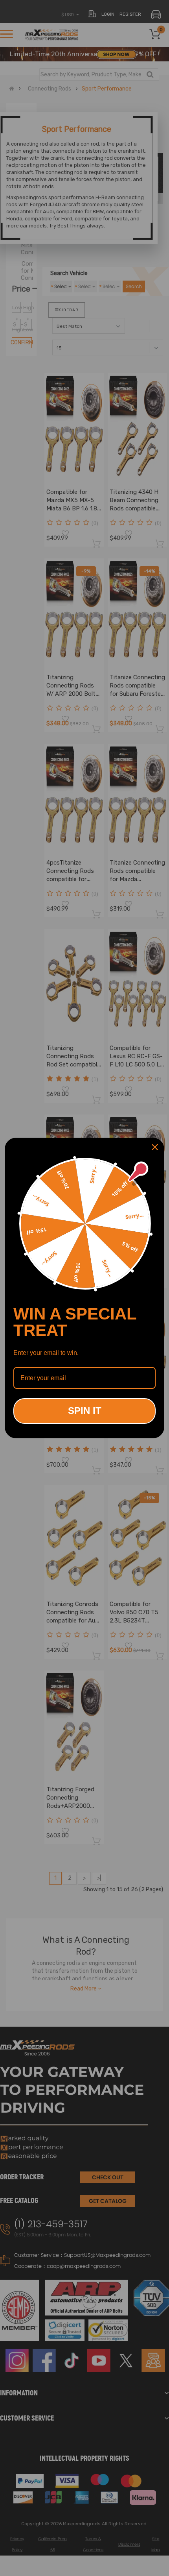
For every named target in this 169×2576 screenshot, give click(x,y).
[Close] (155, 1147)
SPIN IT (85, 1411)
